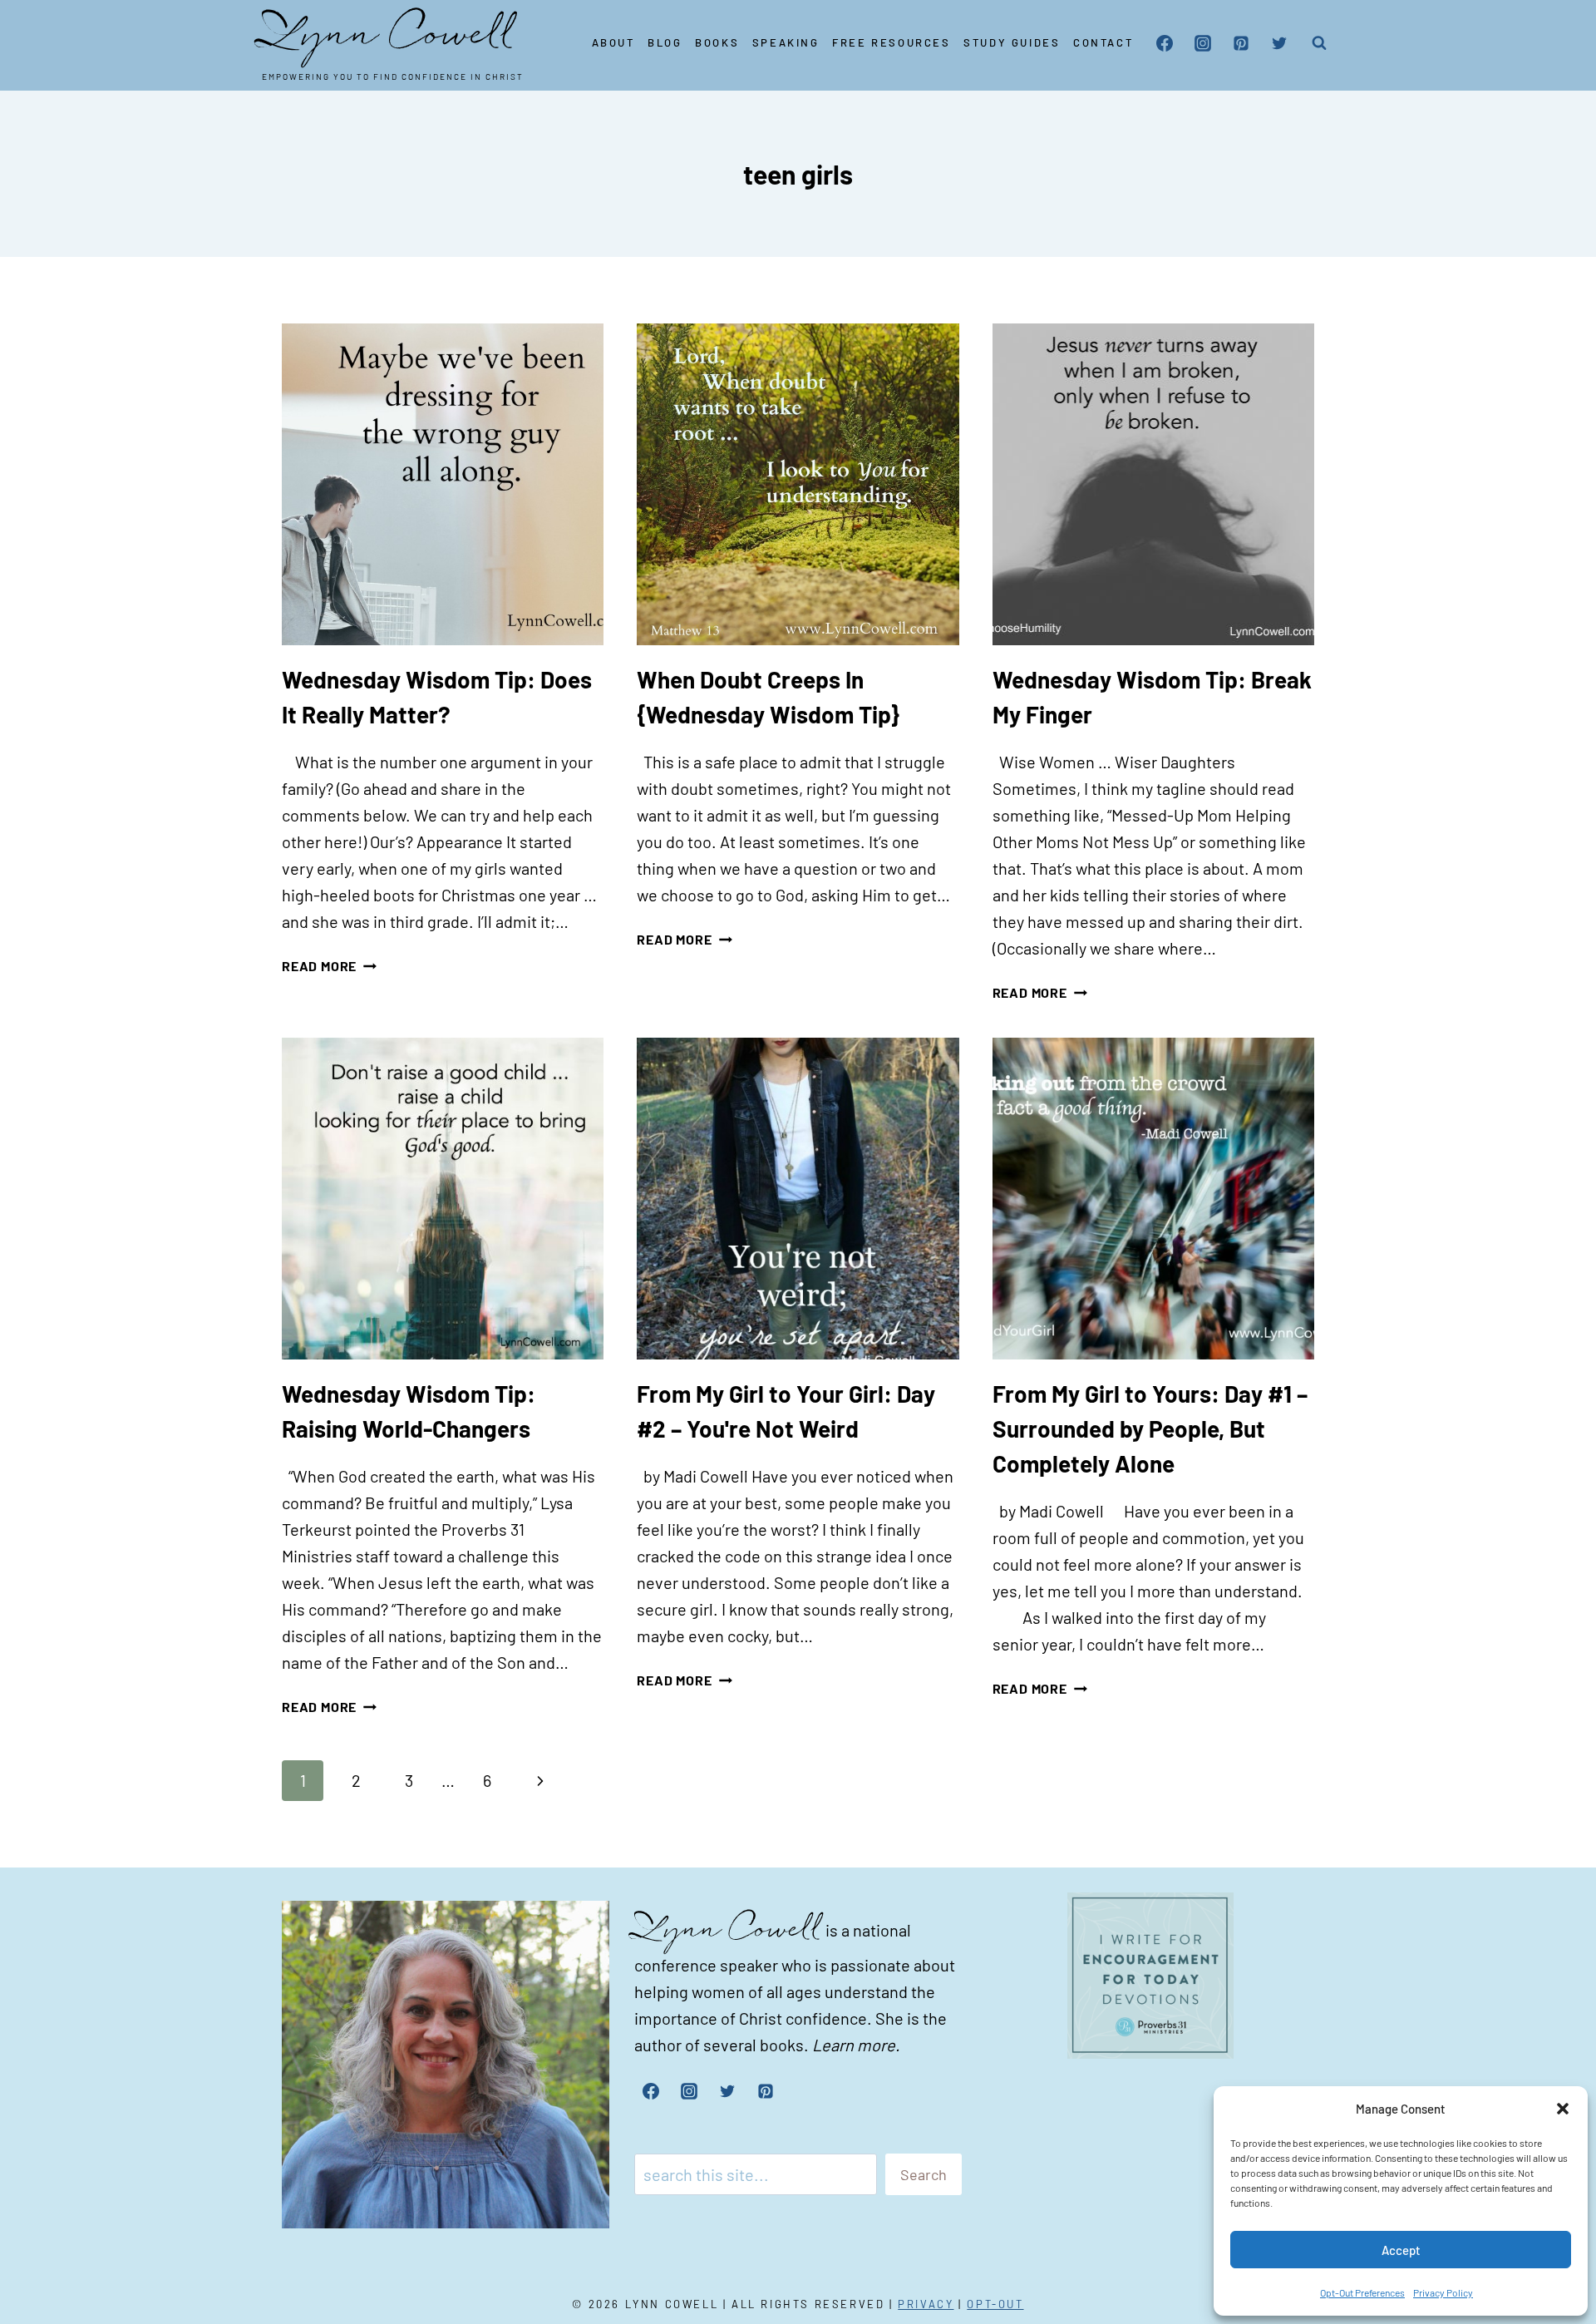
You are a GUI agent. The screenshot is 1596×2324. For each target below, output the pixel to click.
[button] (1563, 2109)
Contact (1103, 42)
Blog (665, 42)
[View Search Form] (1319, 43)
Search (924, 2174)
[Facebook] (1165, 43)
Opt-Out (995, 2304)
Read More (329, 966)
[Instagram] (1203, 43)
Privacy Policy (1443, 2292)
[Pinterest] (1241, 43)
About (613, 42)
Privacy (926, 2304)
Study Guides (1012, 42)
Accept (1401, 2250)
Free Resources (891, 42)
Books (717, 42)
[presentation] (443, 484)
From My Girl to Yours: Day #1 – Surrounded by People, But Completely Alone (1150, 1428)
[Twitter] (1279, 43)
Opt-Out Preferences (1362, 2292)
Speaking (786, 42)
